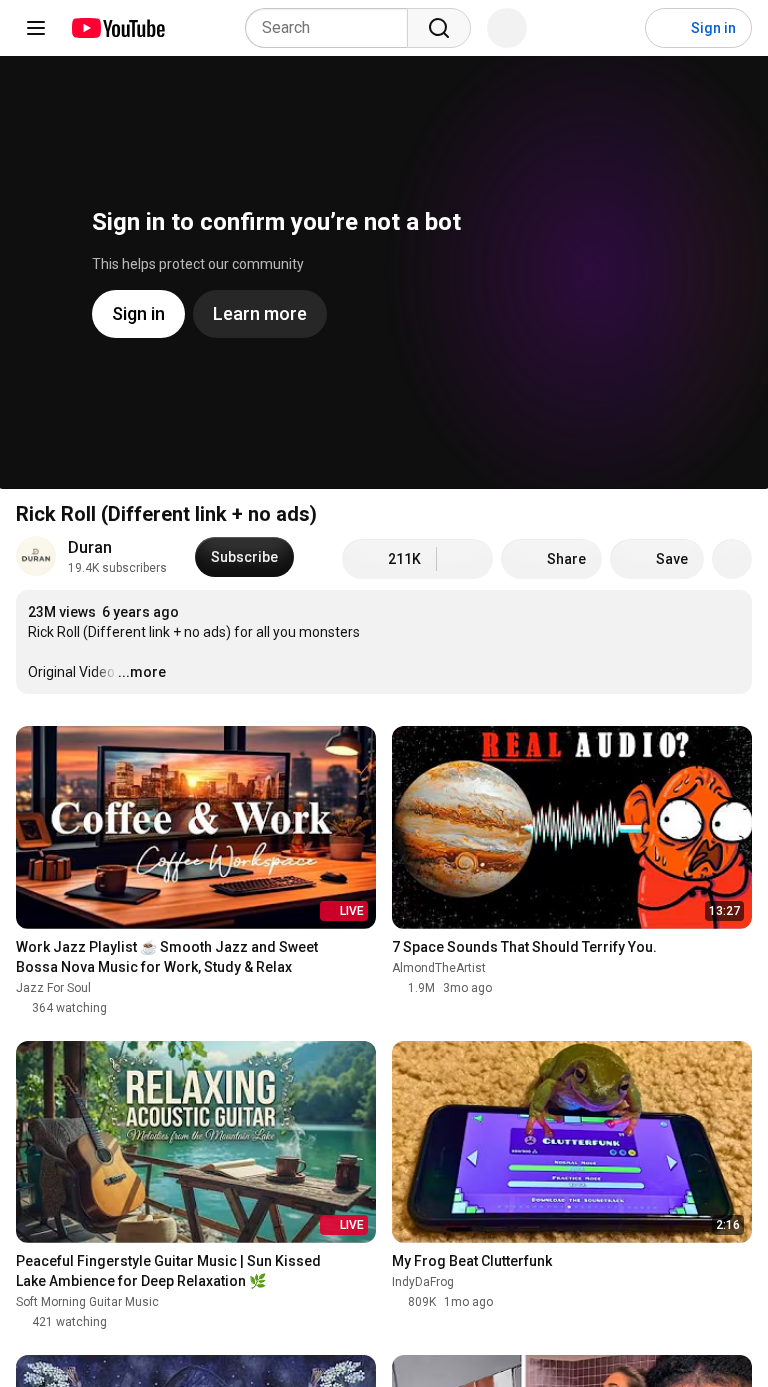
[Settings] (617, 28)
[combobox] (332, 28)
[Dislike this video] (465, 559)
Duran (90, 547)
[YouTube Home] (117, 28)
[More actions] (732, 559)
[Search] (439, 28)
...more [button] (142, 672)
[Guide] (36, 28)
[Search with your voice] (507, 28)
